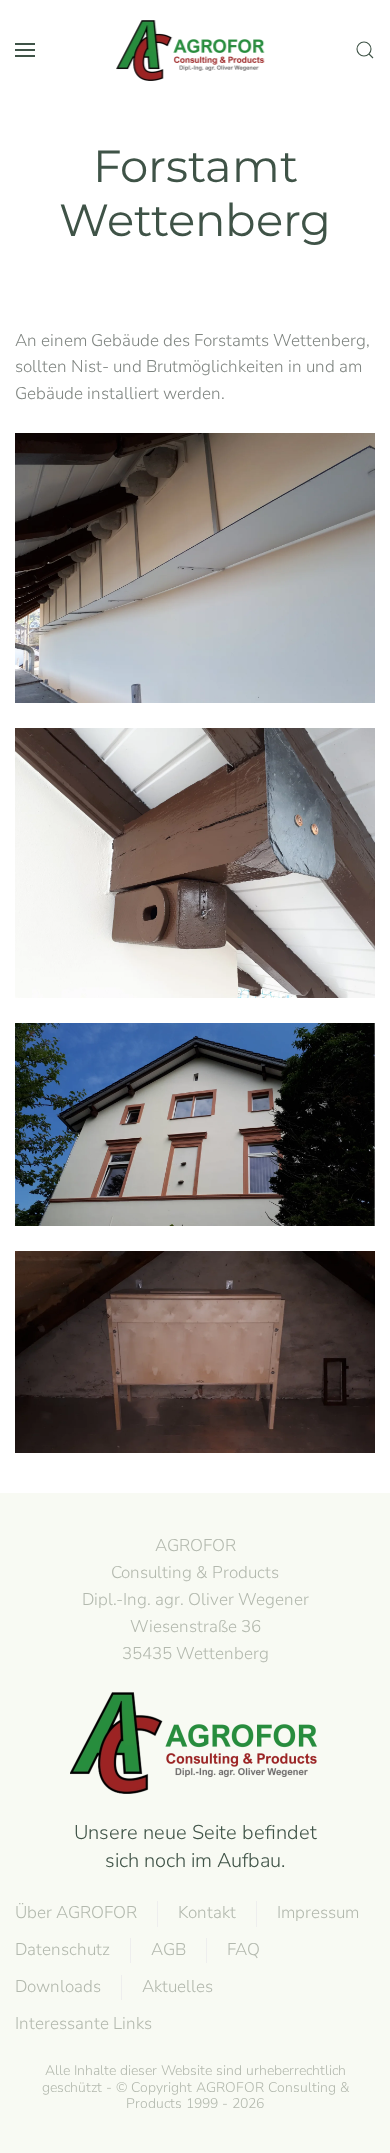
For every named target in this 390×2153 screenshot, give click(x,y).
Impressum (318, 1912)
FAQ (243, 1949)
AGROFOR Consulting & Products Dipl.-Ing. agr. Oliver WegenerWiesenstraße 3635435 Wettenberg (195, 1599)
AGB (168, 1949)
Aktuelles (177, 1986)
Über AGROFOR (76, 1912)
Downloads (58, 1986)
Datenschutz (62, 1949)
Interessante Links (83, 2023)
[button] (25, 50)
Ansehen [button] (195, 568)
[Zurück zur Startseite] (195, 50)
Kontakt (207, 1912)
